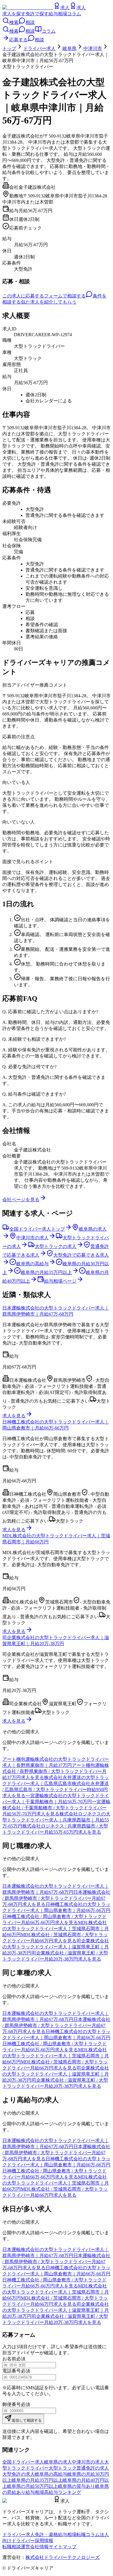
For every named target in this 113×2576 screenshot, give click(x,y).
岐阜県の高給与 (51, 2474)
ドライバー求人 (39, 48)
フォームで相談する (65, 296)
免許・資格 (46, 2535)
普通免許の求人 (93, 2468)
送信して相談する (27, 2420)
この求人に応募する (23, 296)
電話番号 (12, 2371)
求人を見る (14, 1416)
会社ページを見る (21, 1200)
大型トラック (63, 2468)
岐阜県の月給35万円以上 (37, 2480)
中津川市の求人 (88, 2462)
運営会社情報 (35, 2547)
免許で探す (37, 14)
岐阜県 (70, 48)
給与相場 (58, 14)
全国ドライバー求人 (23, 2462)
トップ (9, 48)
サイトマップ (63, 2547)
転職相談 (12, 2547)
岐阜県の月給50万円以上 (32, 2486)
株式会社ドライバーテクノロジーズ (63, 2557)
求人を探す (14, 14)
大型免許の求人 (19, 2474)
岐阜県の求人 (58, 2462)
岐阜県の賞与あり (76, 2486)
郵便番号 (12, 2404)
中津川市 (93, 48)
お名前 (9, 2359)
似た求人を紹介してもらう (49, 302)
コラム (74, 14)
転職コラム (88, 2535)
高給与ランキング (63, 2492)
